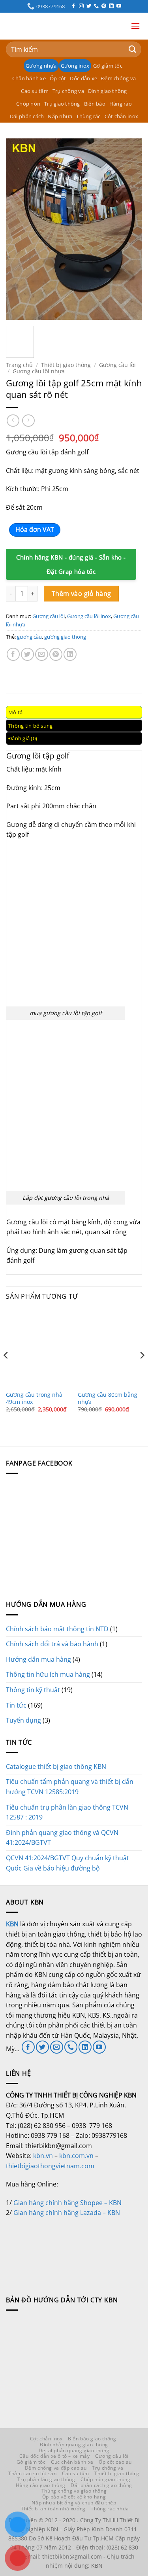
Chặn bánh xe (29, 78)
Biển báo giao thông (92, 2439)
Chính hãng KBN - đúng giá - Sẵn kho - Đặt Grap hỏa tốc (71, 564)
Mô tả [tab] (15, 712)
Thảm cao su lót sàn (33, 2473)
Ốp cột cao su (115, 2462)
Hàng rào (121, 104)
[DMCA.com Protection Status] (65, 2247)
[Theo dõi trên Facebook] (73, 6)
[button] (135, 26)
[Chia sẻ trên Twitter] (27, 654)
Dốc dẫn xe (83, 78)
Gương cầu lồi (117, 365)
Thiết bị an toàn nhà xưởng (53, 2509)
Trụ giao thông (62, 104)
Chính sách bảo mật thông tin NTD (57, 1629)
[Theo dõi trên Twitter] (89, 6)
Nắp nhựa (60, 116)
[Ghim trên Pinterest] (56, 654)
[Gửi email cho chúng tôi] (57, 2047)
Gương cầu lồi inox (89, 616)
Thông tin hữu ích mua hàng (48, 1674)
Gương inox (75, 66)
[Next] (129, 229)
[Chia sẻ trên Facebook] (13, 654)
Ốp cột (58, 78)
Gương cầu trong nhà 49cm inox (34, 1398)
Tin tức (16, 1705)
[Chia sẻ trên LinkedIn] (70, 654)
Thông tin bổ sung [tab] (30, 726)
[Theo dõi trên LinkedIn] (111, 6)
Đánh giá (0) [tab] (23, 738)
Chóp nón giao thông (106, 2479)
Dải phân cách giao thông (101, 2485)
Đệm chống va (118, 78)
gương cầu (29, 637)
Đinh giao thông (108, 91)
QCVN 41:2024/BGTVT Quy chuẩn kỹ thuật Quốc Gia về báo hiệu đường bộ (67, 1863)
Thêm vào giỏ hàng (81, 594)
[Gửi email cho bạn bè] (42, 654)
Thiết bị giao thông (66, 365)
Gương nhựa (41, 66)
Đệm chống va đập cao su (56, 2468)
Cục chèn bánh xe (72, 2462)
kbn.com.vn (76, 2156)
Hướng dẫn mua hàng (38, 1659)
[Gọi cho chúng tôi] (96, 6)
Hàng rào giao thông (41, 2485)
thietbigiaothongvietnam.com (50, 2166)
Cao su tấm (35, 91)
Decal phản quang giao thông (74, 2450)
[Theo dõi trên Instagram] (81, 6)
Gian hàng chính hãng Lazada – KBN (67, 2213)
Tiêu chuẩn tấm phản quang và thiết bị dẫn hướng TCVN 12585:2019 (70, 1787)
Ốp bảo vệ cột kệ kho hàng (74, 2497)
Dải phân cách (27, 116)
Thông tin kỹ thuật (33, 1690)
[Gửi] (133, 49)
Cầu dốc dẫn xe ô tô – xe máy (54, 2456)
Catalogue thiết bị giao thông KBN (56, 1767)
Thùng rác (88, 116)
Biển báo (95, 104)
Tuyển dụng (23, 1720)
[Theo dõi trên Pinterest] (104, 6)
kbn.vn (43, 2156)
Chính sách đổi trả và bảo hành (52, 1644)
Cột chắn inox (121, 116)
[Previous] (19, 229)
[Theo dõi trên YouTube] (119, 6)
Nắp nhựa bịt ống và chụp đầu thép (74, 2503)
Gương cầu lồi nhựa (39, 371)
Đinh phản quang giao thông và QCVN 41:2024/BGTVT (62, 1838)
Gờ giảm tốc (108, 66)
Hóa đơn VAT (35, 530)
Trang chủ (19, 365)
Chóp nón (28, 104)
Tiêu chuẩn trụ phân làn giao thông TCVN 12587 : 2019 (67, 1812)
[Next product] (13, 421)
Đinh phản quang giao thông (74, 2445)
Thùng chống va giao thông (74, 2491)
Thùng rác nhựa (110, 2509)
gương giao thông (65, 637)
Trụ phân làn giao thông (46, 2479)
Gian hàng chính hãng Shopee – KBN (67, 2203)
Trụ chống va (68, 91)
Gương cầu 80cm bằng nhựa (108, 1398)
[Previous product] (28, 421)
